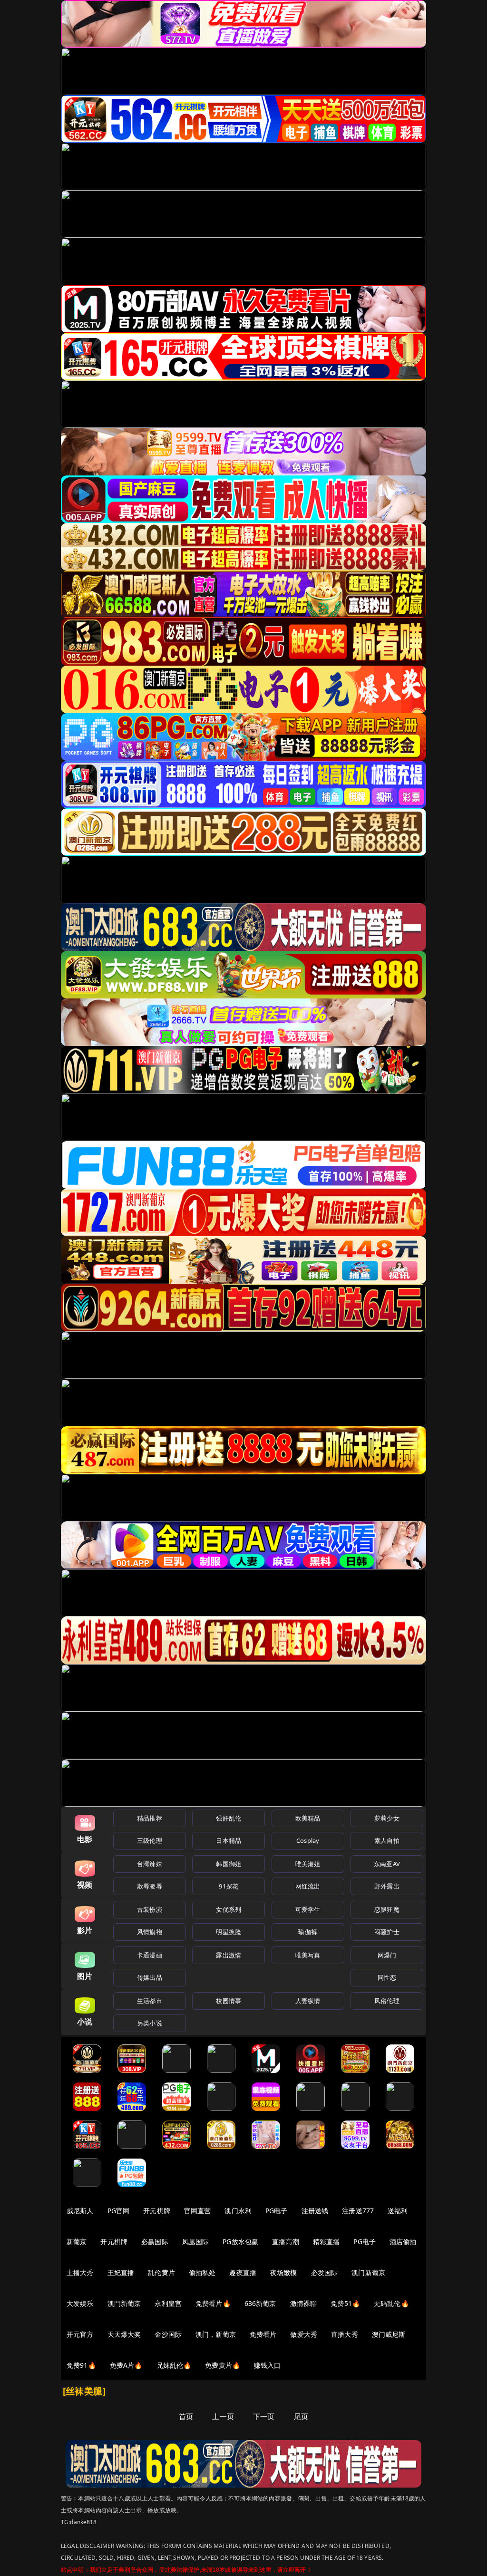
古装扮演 (150, 1909)
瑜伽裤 (307, 1932)
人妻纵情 (308, 2001)
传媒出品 (150, 1977)
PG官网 (119, 2211)
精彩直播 (326, 2242)
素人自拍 (387, 1840)
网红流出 (308, 1886)
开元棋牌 (157, 2211)
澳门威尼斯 (389, 2334)
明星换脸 (229, 1932)
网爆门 (387, 1955)
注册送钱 (315, 2211)
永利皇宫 (168, 2303)
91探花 (229, 1886)
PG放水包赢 (240, 2242)
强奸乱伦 (229, 1818)
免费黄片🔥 (223, 2365)
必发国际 (325, 2272)
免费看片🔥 (213, 2303)
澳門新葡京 (124, 2303)
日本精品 (229, 1840)
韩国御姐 (229, 1864)
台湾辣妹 (150, 1864)
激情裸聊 (304, 2303)
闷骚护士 (387, 1932)
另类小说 (150, 2023)
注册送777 (358, 2211)
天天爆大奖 (124, 2334)
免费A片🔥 (126, 2365)
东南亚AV (387, 1864)
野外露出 (387, 1886)
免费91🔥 (81, 2365)
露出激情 (229, 1955)
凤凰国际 (196, 2242)
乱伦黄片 (161, 2272)
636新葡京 (260, 2303)
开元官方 (80, 2334)
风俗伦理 (387, 2001)
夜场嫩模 (284, 2272)
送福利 (398, 2211)
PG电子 (277, 2211)
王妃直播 (121, 2272)
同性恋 (387, 1977)
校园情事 (229, 2001)
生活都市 (150, 2001)
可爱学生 (308, 1909)
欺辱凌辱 (150, 1886)
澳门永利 (238, 2211)
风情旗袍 (150, 1932)
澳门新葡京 (368, 2272)
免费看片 (263, 2334)
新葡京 (77, 2242)
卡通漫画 (150, 1955)
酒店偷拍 (403, 2242)
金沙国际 (168, 2334)
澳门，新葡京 (216, 2334)
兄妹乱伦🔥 (174, 2365)
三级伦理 (150, 1840)
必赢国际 (155, 2242)
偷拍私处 (202, 2272)
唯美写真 (308, 1955)
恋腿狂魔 (387, 1909)
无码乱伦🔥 (391, 2303)
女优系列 (229, 1909)
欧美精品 (308, 1818)
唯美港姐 (308, 1864)
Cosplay (308, 1840)
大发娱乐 (80, 2303)
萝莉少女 (387, 1818)
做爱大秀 (304, 2334)
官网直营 (198, 2211)
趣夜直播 (243, 2272)
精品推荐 (150, 1818)
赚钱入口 (268, 2365)
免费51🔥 (345, 2303)
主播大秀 (80, 2272)
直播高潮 (286, 2242)
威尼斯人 (80, 2211)
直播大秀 (345, 2334)
